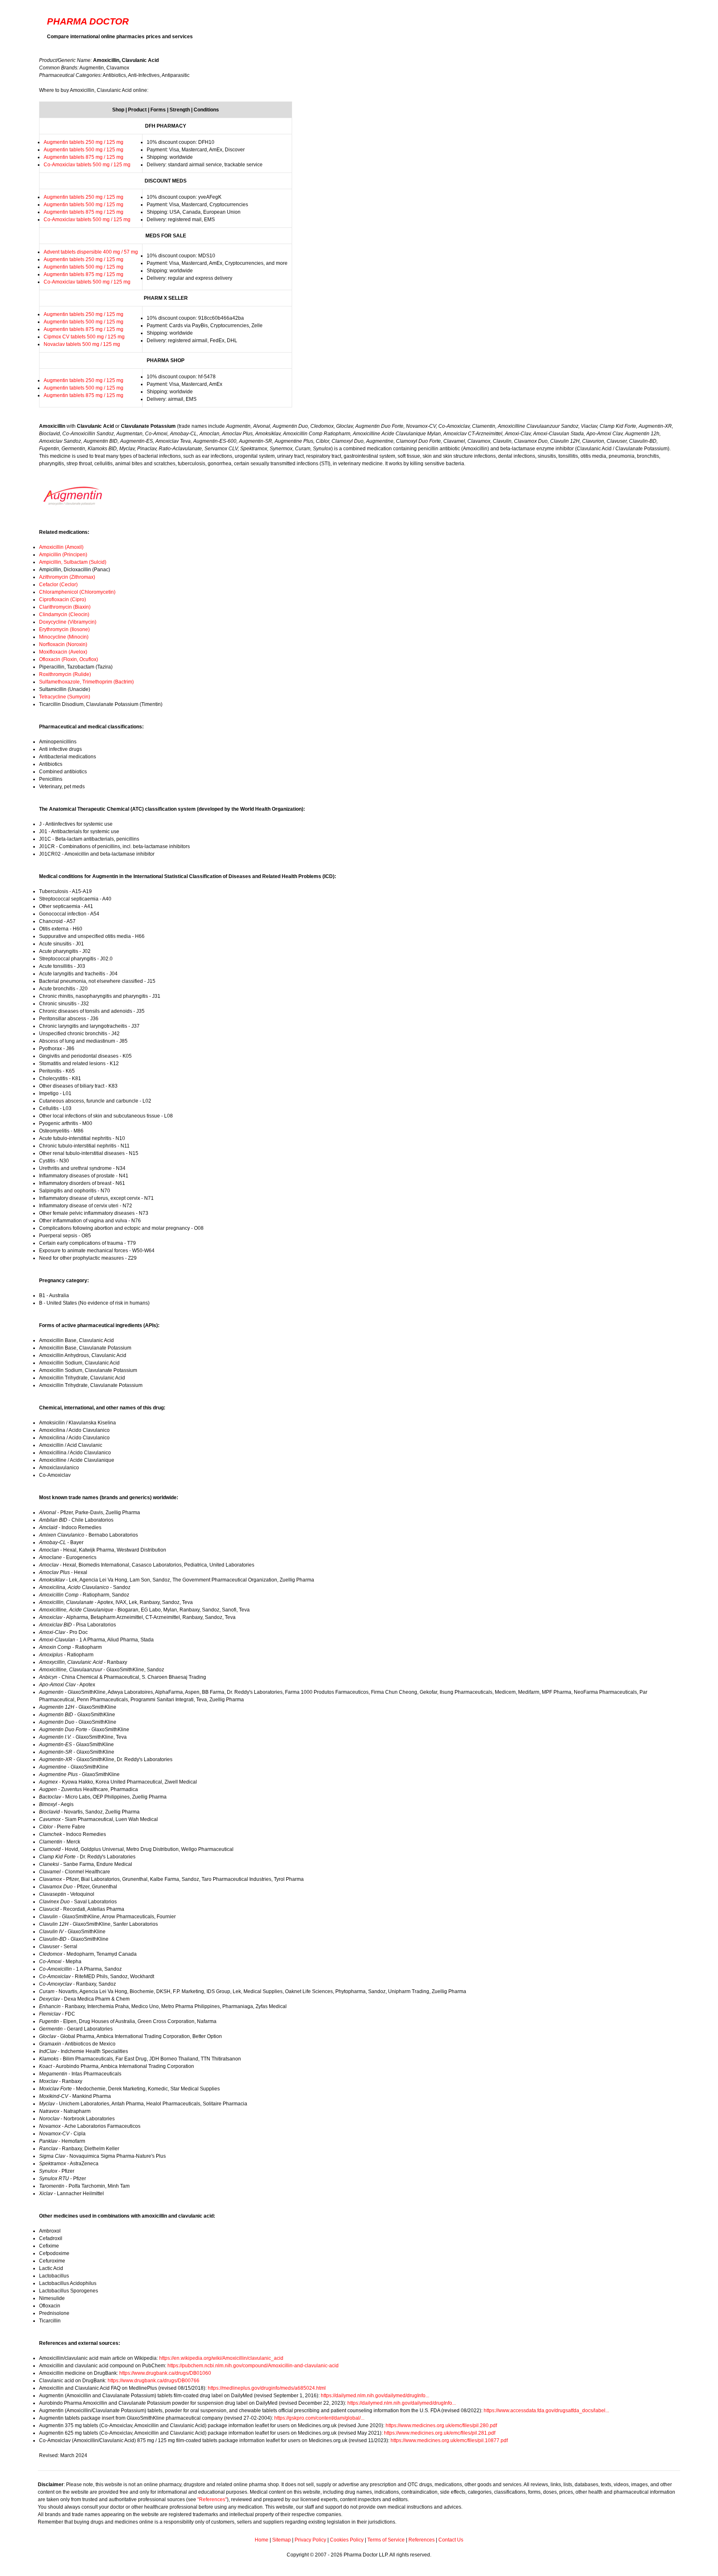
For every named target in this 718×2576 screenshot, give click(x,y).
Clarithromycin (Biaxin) (65, 607)
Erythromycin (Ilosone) (64, 629)
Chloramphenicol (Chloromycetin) (77, 592)
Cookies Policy (347, 2540)
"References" (212, 2500)
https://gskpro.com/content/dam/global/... (319, 2418)
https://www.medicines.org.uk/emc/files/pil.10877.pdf (449, 2440)
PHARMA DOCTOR (88, 21)
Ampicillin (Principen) (63, 555)
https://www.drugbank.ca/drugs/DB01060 (165, 2373)
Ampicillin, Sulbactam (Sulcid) (73, 562)
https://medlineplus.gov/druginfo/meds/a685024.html (267, 2388)
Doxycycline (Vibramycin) (68, 622)
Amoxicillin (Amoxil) (61, 547)
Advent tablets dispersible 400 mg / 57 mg (91, 252)
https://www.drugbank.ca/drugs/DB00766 (154, 2381)
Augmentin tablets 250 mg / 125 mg (84, 142)
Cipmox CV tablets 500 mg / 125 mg (84, 337)
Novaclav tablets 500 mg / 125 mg (82, 344)
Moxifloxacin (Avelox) (63, 652)
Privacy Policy (310, 2540)
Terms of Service (386, 2540)
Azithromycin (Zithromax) (67, 577)
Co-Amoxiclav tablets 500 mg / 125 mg (87, 165)
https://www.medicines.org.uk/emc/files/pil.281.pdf (440, 2433)
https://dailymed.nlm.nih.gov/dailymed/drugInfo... (375, 2396)
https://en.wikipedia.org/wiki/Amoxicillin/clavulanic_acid (221, 2358)
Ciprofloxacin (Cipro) (63, 600)
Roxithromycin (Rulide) (65, 674)
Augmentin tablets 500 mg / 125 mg (84, 150)
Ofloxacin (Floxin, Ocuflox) (69, 659)
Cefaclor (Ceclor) (58, 585)
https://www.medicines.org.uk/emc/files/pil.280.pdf (441, 2425)
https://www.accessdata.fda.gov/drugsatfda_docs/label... (546, 2411)
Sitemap (282, 2540)
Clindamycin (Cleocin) (64, 614)
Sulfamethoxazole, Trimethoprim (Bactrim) (86, 682)
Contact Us (451, 2540)
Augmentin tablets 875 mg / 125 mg (84, 157)
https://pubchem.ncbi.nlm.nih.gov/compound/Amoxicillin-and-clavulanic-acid (253, 2366)
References (422, 2540)
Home (262, 2540)
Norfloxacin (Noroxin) (63, 644)
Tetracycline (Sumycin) (65, 697)
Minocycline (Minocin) (64, 637)
